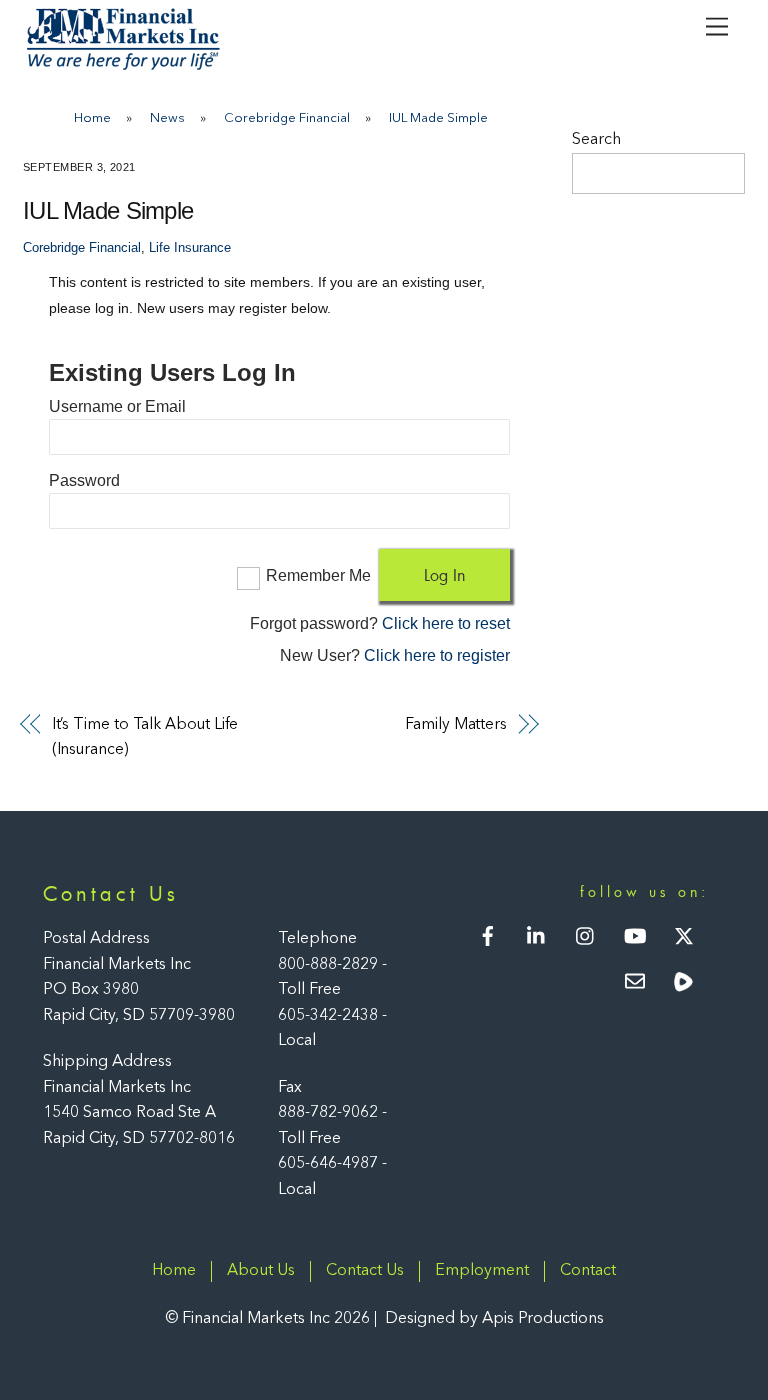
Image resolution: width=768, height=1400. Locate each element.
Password (84, 480)
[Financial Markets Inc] (123, 66)
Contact (588, 1271)
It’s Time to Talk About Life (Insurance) (145, 738)
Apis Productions (543, 1319)
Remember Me (318, 575)
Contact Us (365, 1271)
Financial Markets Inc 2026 (276, 1319)
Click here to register (437, 655)
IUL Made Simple (108, 210)
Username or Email (117, 406)
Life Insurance (190, 248)
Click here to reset (446, 623)
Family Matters (456, 725)
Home (174, 1271)
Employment (482, 1271)
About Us (261, 1271)
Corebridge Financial (82, 248)
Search (596, 140)
